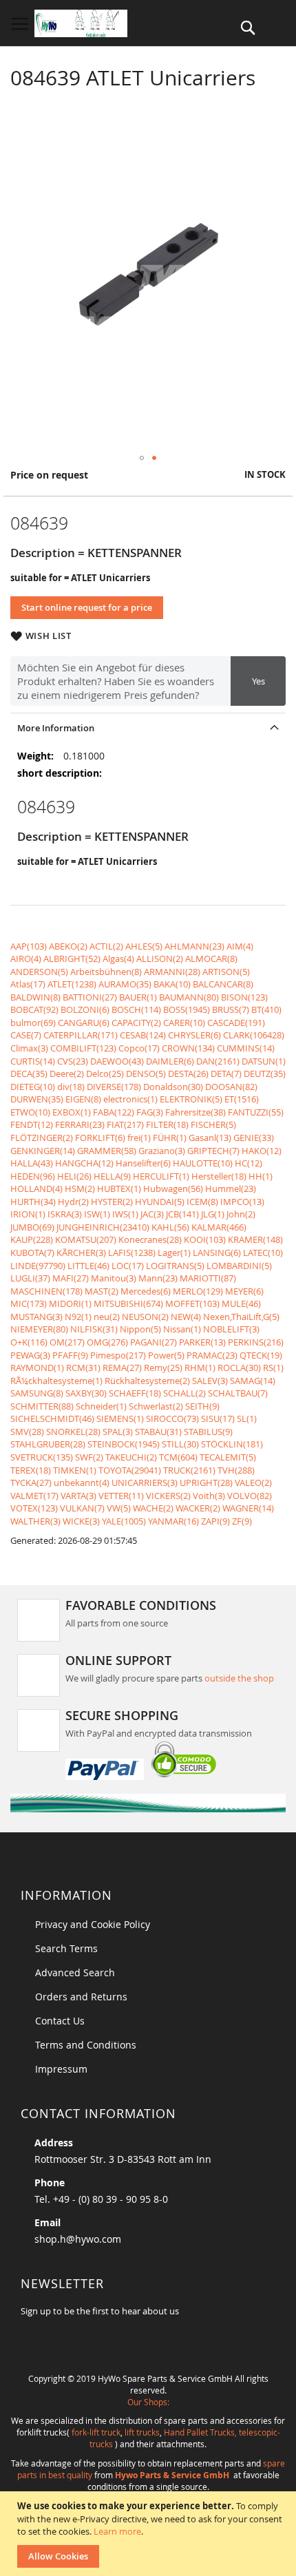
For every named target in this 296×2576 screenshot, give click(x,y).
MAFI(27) (71, 1278)
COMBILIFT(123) (83, 1048)
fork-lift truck (96, 2432)
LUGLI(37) (30, 1278)
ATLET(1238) (72, 984)
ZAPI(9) (215, 1521)
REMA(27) (122, 1368)
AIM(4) (240, 946)
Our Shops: (148, 2402)
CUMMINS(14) (246, 1048)
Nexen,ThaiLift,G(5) (241, 1317)
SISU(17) (218, 1418)
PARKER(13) (202, 1342)
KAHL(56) (170, 1227)
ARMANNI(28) (172, 972)
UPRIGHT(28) (206, 1483)
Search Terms (66, 1948)
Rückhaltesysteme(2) (147, 1381)
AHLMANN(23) (194, 946)
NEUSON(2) (145, 1317)
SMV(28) (27, 1432)
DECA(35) (29, 1074)
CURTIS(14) (33, 1061)
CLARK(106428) (254, 1035)
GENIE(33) (254, 1138)
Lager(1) (174, 1253)
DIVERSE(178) (114, 1087)
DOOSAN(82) (231, 1087)
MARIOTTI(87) (208, 1278)
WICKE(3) (81, 1521)
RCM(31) (83, 1368)
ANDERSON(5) (39, 972)
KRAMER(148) (255, 1239)
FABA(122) (114, 1112)
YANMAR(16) (173, 1521)
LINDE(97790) (38, 1266)
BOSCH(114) (136, 1009)
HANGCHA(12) (84, 1163)
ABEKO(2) (68, 946)
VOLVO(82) (250, 1496)
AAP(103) (29, 946)
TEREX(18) (31, 1470)
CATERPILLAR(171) (81, 1035)
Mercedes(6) (146, 1291)
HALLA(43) (32, 1163)
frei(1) (139, 1138)
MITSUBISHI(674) (128, 1303)
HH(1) (261, 1176)
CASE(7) (26, 1035)
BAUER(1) (138, 997)
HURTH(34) (33, 1202)
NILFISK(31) (94, 1329)
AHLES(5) (144, 946)
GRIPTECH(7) (213, 1151)
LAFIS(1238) (132, 1253)
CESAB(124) (143, 1035)
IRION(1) (28, 1214)
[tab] (148, 727)
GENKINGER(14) (43, 1151)
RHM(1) (200, 1368)
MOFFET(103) (192, 1303)
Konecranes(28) (150, 1239)
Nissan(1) (182, 1329)
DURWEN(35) (37, 1099)
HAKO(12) (262, 1151)
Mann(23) (158, 1278)
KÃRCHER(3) (81, 1253)
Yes (258, 681)
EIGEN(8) (83, 1099)
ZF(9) (242, 1521)
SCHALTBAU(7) (238, 1393)
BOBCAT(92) (34, 1009)
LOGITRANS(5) (175, 1266)
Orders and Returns (81, 1997)
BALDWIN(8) (35, 997)
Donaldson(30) (173, 1087)
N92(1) (78, 1317)
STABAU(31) (158, 1432)
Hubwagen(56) (173, 1188)
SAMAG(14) (253, 1381)
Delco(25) (105, 1074)
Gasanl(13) (210, 1138)
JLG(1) (213, 1214)
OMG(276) (107, 1342)
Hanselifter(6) (143, 1163)
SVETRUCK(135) (42, 1457)
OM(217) (67, 1342)
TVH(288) (236, 1470)
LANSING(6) (217, 1253)
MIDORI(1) (70, 1303)
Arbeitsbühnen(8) (106, 972)
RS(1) (273, 1368)
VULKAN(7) (82, 1508)
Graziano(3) (162, 1151)
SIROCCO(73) (172, 1418)
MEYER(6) (244, 1291)
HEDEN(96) (33, 1176)
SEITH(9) (202, 1406)
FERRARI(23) (80, 1124)
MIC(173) (29, 1303)
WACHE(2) (153, 1508)
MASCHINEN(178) (46, 1291)
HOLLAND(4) (36, 1188)
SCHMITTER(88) (42, 1406)
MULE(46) (241, 1303)
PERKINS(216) (256, 1342)
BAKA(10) (172, 984)
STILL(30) (180, 1444)
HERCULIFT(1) (161, 1176)
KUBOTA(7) (32, 1253)
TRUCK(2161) (189, 1470)
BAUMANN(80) (189, 997)
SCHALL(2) (184, 1393)
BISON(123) (244, 997)
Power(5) (166, 1355)
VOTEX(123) (34, 1508)
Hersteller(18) (219, 1176)
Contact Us (60, 2021)
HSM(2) (80, 1188)
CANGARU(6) (84, 1023)
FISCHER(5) (213, 1124)
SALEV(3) (210, 1381)
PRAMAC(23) (212, 1355)
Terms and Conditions (86, 2045)
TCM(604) (178, 1457)
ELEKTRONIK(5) (191, 1099)
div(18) (71, 1087)
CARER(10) (184, 1023)
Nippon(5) (140, 1329)
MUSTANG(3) (36, 1317)
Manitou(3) (114, 1278)
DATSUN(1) (264, 1061)
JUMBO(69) (32, 1227)
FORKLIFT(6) (100, 1138)
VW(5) (119, 1508)
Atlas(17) (28, 984)
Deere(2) (67, 1074)
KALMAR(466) (219, 1227)
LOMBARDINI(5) (239, 1266)
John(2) (241, 1214)
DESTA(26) (188, 1074)
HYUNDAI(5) (160, 1202)
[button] (142, 458)
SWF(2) (89, 1457)
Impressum (61, 2069)
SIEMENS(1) (120, 1418)
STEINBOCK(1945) (124, 1444)
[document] (150, 2534)
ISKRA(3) (65, 1214)
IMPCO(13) (242, 1202)
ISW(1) (97, 1214)
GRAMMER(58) (107, 1151)
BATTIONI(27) (90, 997)
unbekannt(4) (82, 1483)
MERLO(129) (198, 1291)
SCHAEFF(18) (135, 1393)
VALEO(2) (253, 1483)
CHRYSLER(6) (194, 1035)
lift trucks (142, 2432)
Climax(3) (29, 1048)
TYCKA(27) (31, 1483)
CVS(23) (73, 1061)
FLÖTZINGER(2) (42, 1138)
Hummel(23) (231, 1188)
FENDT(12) (32, 1124)
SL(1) (247, 1418)
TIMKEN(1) (75, 1470)
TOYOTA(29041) (130, 1470)
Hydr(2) (73, 1202)
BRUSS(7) (231, 1009)
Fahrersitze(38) (195, 1112)
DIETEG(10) (33, 1087)
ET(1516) (242, 1099)
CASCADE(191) (236, 1023)
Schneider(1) (101, 1406)
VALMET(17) (34, 1496)
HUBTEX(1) (119, 1188)
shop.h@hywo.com (78, 2239)
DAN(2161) (218, 1061)
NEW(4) (186, 1317)
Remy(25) (163, 1368)
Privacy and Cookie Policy (93, 1924)
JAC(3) (152, 1214)
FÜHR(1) (170, 1138)
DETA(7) (226, 1074)
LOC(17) (128, 1266)
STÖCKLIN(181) (232, 1444)
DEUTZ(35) (265, 1074)
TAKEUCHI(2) (131, 1457)
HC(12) (249, 1163)
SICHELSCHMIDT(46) (52, 1418)
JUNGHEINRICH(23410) (103, 1227)
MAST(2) (102, 1291)
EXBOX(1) (72, 1112)
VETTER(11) (121, 1496)
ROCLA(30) (239, 1368)
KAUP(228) (32, 1239)
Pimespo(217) (118, 1355)
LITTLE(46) (88, 1266)
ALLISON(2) (160, 959)
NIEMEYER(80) (39, 1329)
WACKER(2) (198, 1508)
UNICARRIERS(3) (145, 1483)
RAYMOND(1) (37, 1368)
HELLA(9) (112, 1176)
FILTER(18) (167, 1124)
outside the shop (239, 1678)
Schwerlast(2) (156, 1406)
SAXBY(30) (86, 1393)
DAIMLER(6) (170, 1061)
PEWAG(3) (30, 1355)
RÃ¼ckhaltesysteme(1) (56, 1381)
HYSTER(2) (112, 1202)
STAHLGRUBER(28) (48, 1444)
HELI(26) (74, 1176)
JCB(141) (182, 1214)
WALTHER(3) (35, 1521)
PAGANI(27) (154, 1342)
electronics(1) (130, 1099)
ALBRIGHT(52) (72, 959)
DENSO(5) (146, 1074)
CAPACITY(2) (136, 1023)
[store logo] (81, 23)
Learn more (117, 2531)
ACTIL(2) (106, 946)
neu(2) (107, 1317)
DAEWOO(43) (117, 1061)
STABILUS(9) (208, 1432)
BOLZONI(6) (85, 1009)
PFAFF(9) (70, 1355)
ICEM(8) (202, 1202)
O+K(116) (29, 1342)
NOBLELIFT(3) (231, 1329)
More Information (56, 728)
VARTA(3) (78, 1496)
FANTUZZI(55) (256, 1112)
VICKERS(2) (168, 1496)
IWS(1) (125, 1214)
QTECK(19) (261, 1355)
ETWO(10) (30, 1112)
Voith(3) (209, 1496)
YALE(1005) (124, 1521)
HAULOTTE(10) (203, 1163)
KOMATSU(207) (86, 1239)
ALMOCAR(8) (211, 959)
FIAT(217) (125, 1124)
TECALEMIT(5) (228, 1457)
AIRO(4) (26, 959)
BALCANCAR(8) (223, 984)
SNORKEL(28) (73, 1432)
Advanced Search (75, 1972)
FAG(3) (150, 1112)
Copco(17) (139, 1048)
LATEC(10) (263, 1253)
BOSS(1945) (187, 1009)
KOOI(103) (205, 1239)
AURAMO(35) (125, 984)
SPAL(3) (118, 1432)
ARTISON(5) (226, 972)
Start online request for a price (87, 607)
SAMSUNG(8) (37, 1393)
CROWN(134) (188, 1048)
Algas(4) (118, 959)
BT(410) (266, 1009)
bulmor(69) (33, 1023)
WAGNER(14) (248, 1508)
